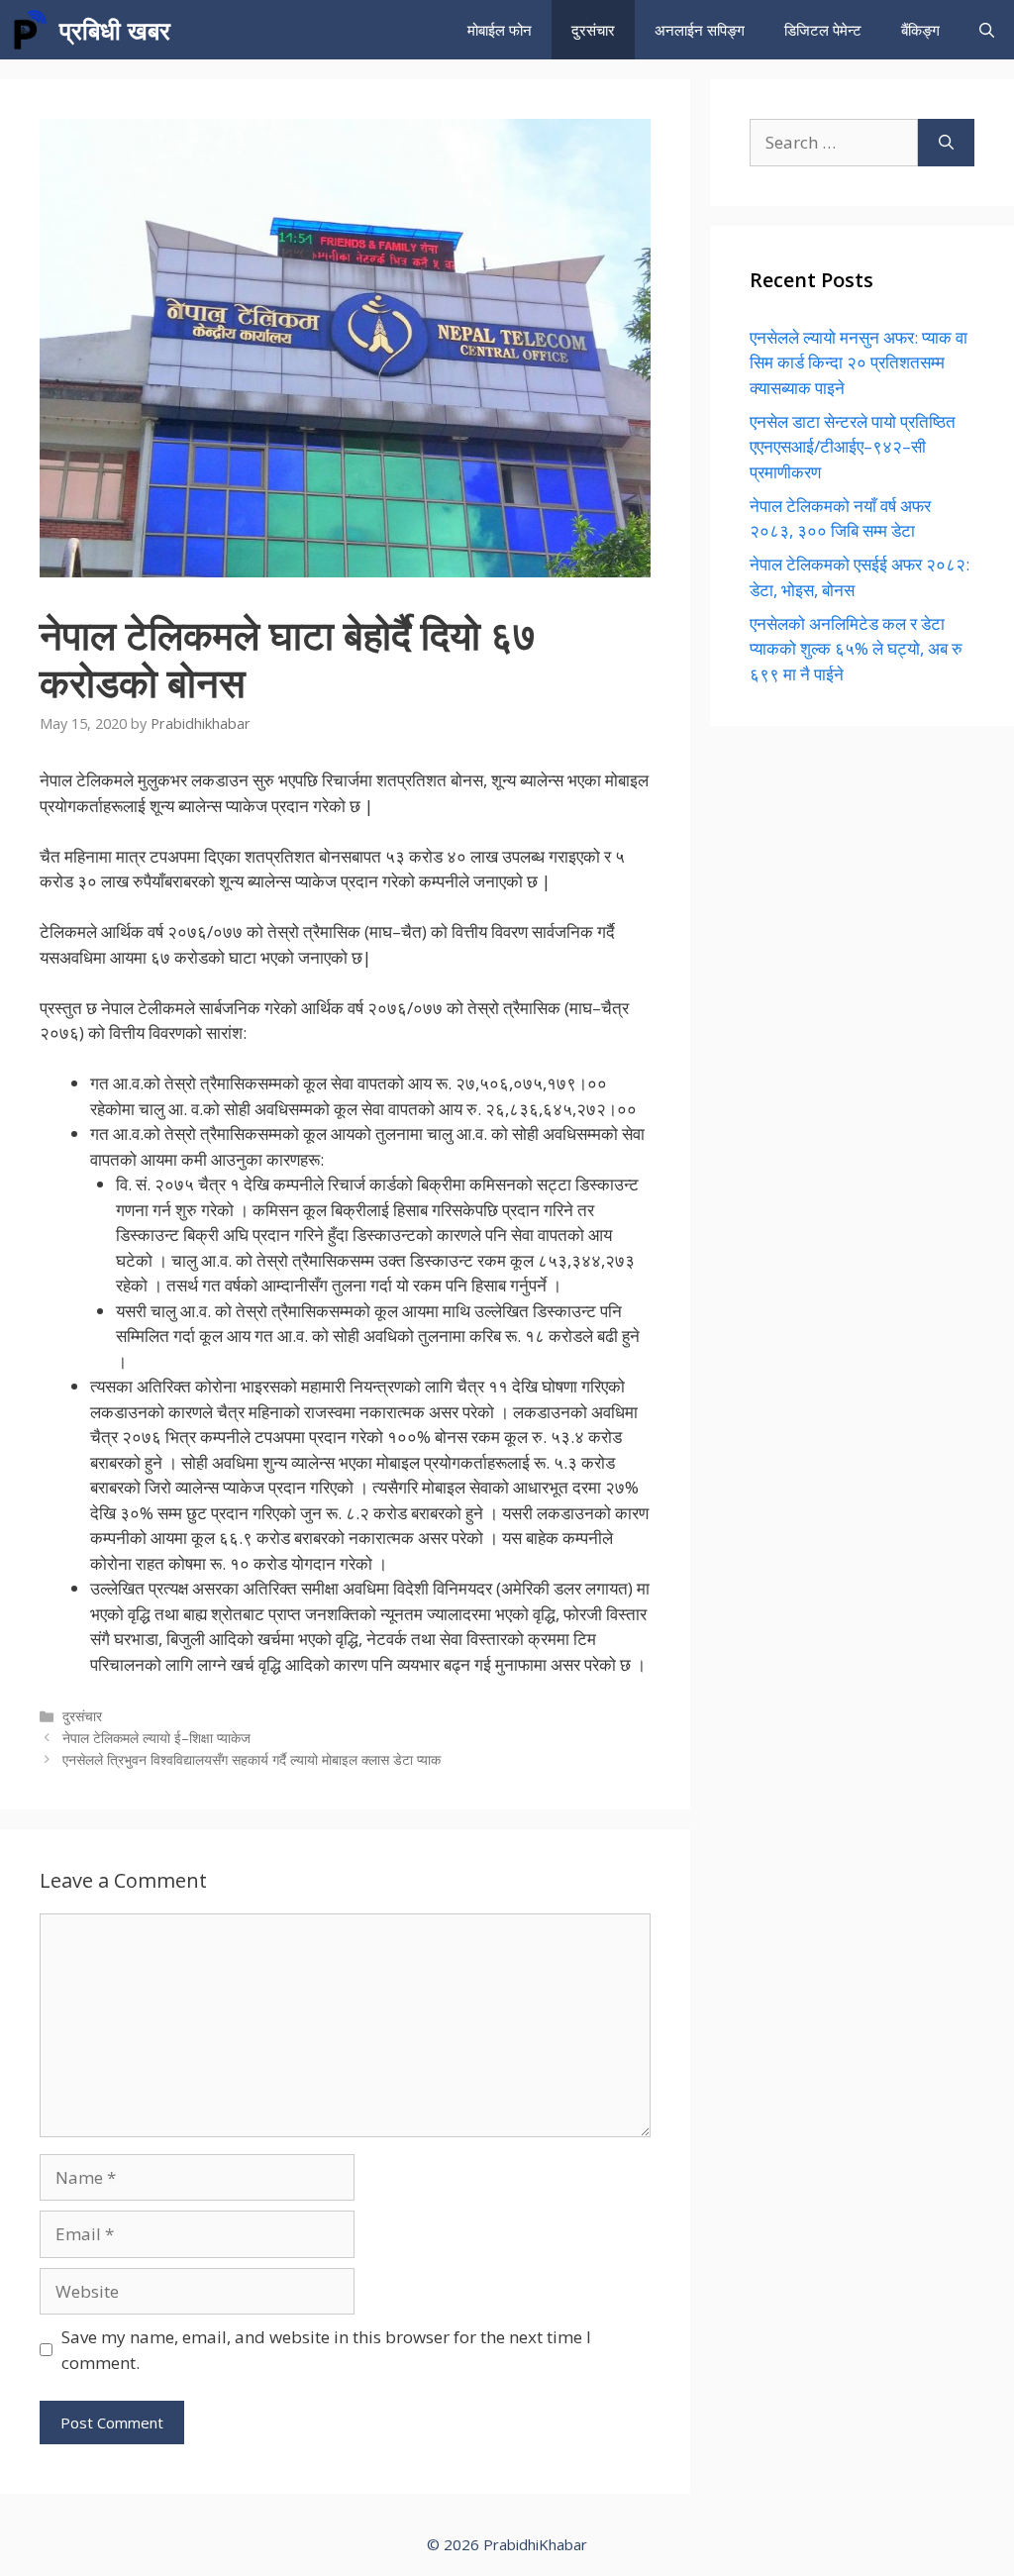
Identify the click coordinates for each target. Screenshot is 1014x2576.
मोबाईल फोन (500, 30)
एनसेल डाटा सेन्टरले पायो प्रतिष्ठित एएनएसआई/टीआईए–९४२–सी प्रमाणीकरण (853, 447)
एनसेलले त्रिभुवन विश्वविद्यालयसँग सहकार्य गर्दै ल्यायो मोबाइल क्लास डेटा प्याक (252, 1759)
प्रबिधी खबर (115, 30)
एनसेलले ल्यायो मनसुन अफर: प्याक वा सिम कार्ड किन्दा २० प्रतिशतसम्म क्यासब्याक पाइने (859, 362)
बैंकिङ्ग (920, 30)
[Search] (946, 143)
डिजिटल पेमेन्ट (823, 30)
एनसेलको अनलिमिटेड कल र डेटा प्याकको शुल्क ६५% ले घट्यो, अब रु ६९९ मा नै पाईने (856, 649)
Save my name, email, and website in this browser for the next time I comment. (326, 2350)
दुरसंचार (593, 30)
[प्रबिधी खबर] (30, 30)
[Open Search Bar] (987, 30)
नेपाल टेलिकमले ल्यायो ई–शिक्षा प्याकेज (156, 1738)
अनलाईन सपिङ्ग (700, 30)
